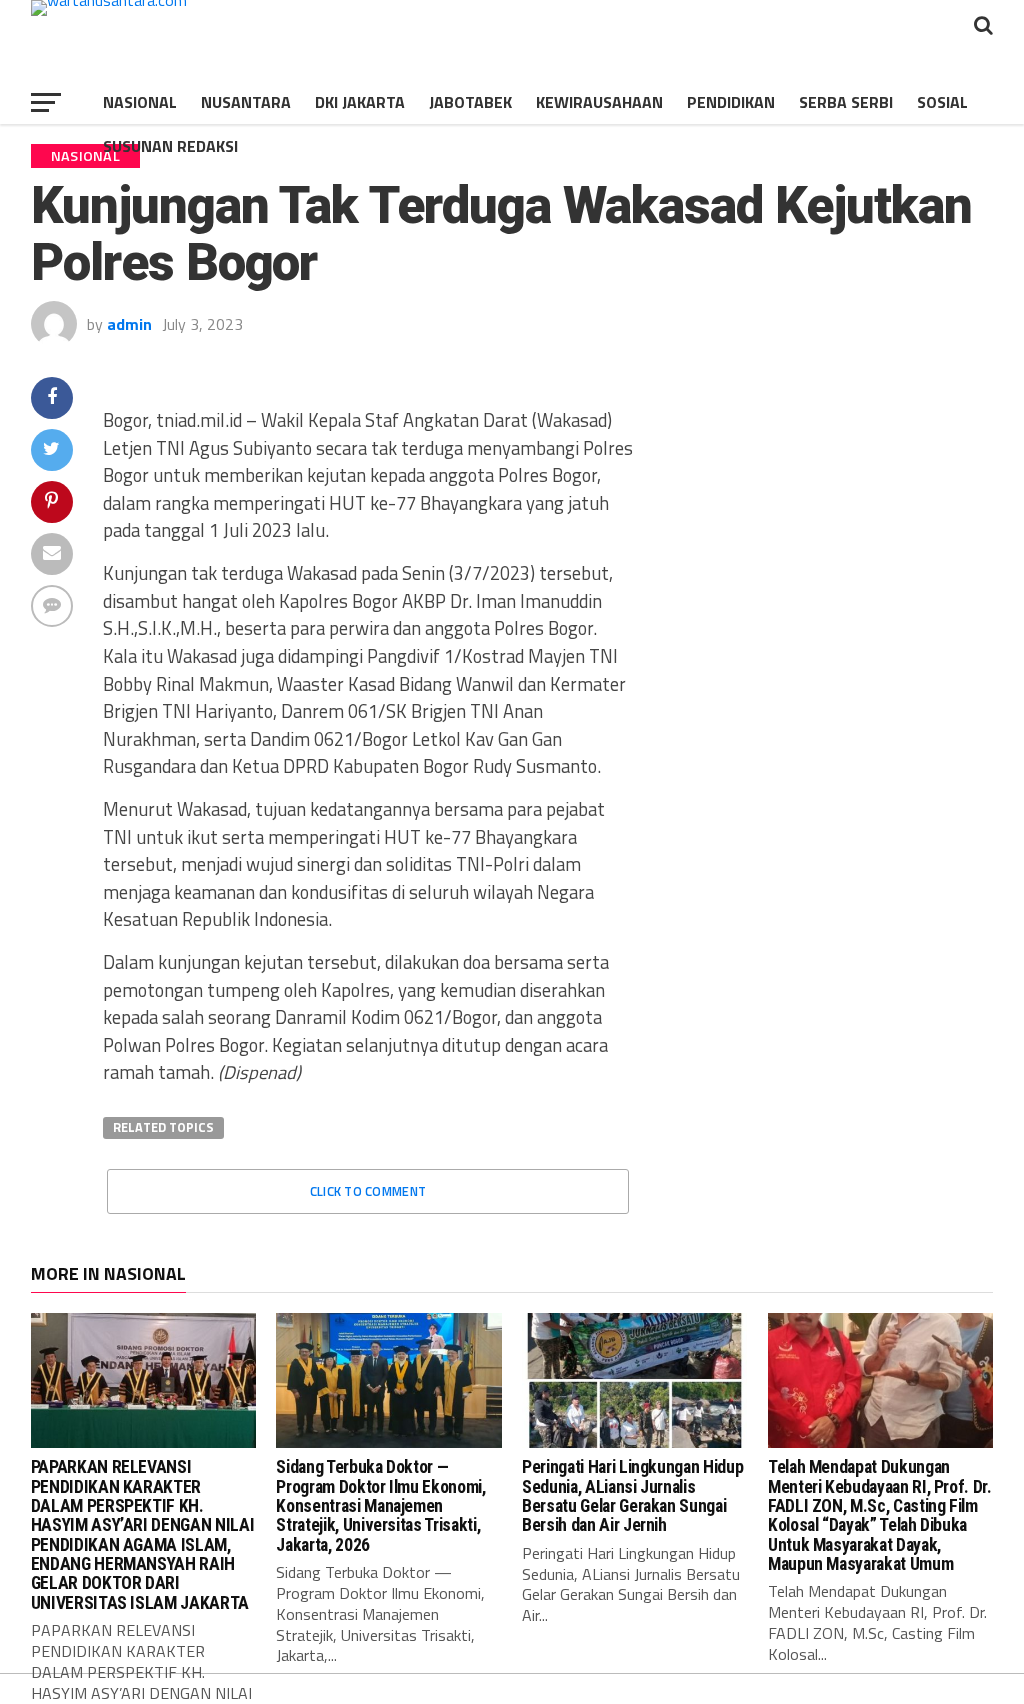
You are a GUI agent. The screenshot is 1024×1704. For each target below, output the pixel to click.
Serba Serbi (846, 102)
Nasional (140, 102)
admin (129, 324)
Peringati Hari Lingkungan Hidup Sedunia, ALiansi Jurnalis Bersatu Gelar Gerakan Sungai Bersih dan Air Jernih (632, 1496)
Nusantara (246, 102)
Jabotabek (470, 102)
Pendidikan (731, 102)
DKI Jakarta (360, 102)
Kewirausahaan (599, 102)
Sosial (942, 102)
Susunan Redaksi (170, 146)
